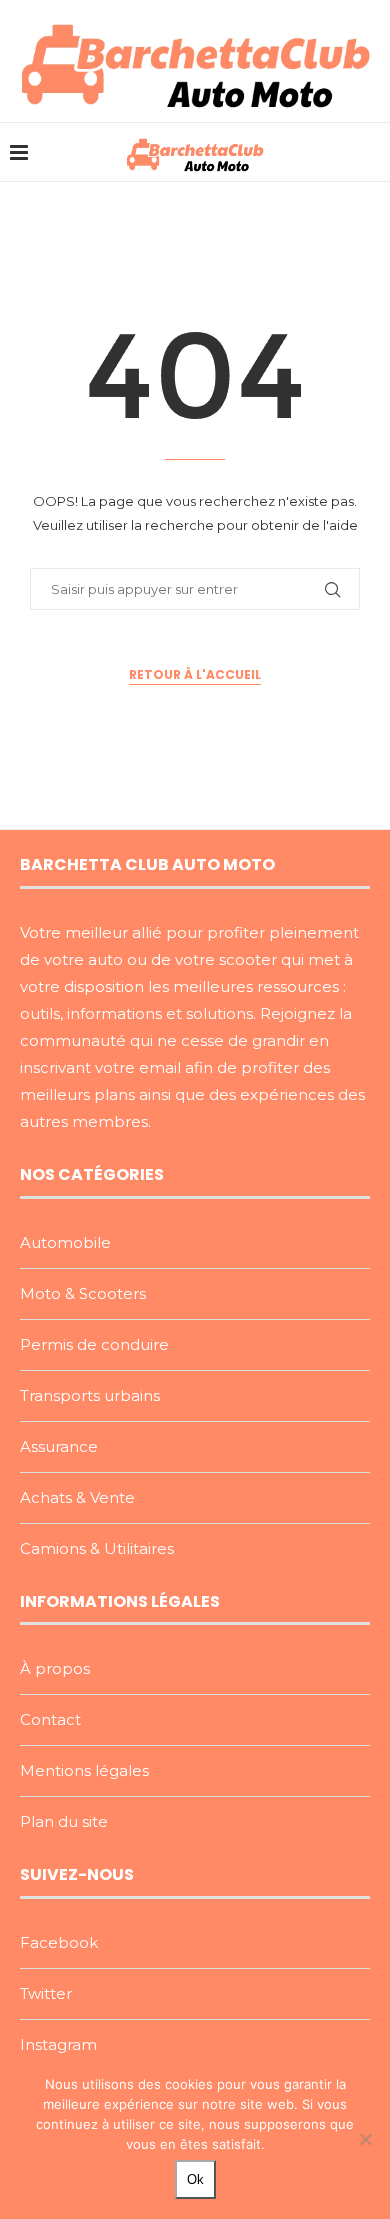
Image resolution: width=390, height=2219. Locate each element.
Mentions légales (84, 1770)
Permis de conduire (94, 1344)
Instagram (58, 2044)
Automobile (65, 1242)
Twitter (46, 1993)
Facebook (59, 1942)
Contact (50, 1719)
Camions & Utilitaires (97, 1548)
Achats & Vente (77, 1497)
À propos (55, 1668)
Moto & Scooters (83, 1293)
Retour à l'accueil (195, 674)
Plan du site (64, 1821)
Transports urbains (90, 1395)
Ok (195, 2179)
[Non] (365, 2139)
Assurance (59, 1446)
